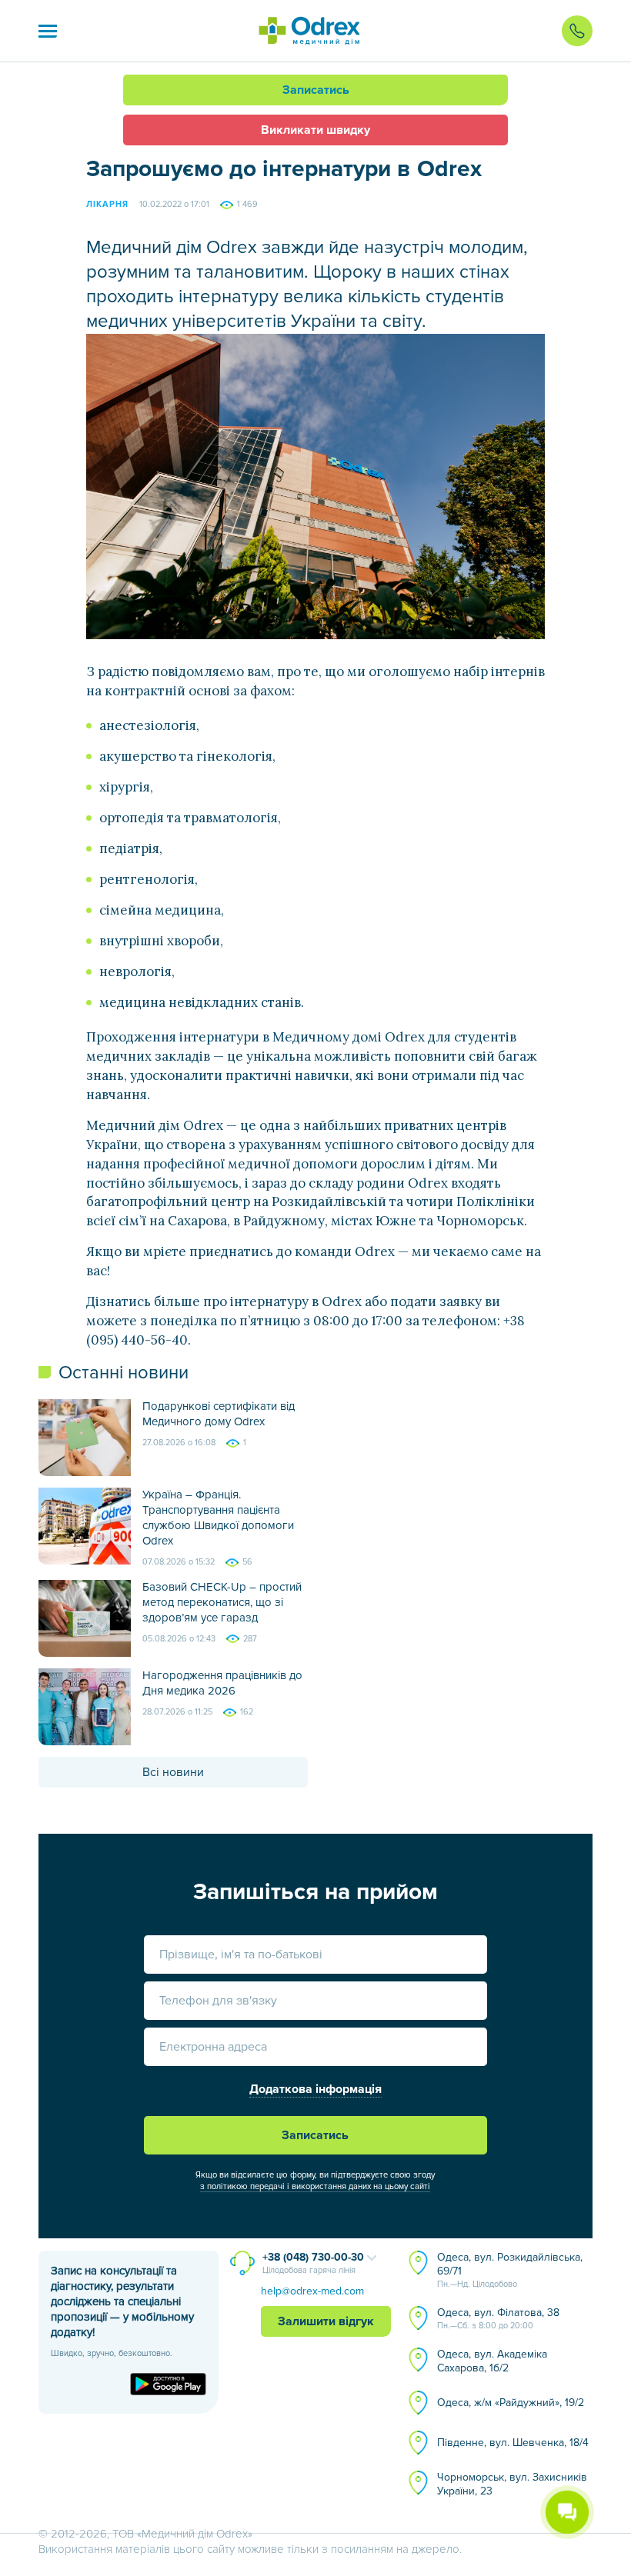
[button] (48, 31)
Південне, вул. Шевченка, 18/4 (513, 2443)
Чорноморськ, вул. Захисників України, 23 (512, 2484)
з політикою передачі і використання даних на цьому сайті (315, 2186)
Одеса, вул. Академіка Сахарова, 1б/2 (492, 2361)
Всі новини (173, 1772)
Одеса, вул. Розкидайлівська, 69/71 (510, 2270)
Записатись (316, 90)
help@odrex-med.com (312, 2291)
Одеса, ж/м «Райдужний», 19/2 (511, 2403)
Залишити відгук (326, 2321)
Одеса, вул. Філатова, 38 (498, 2318)
